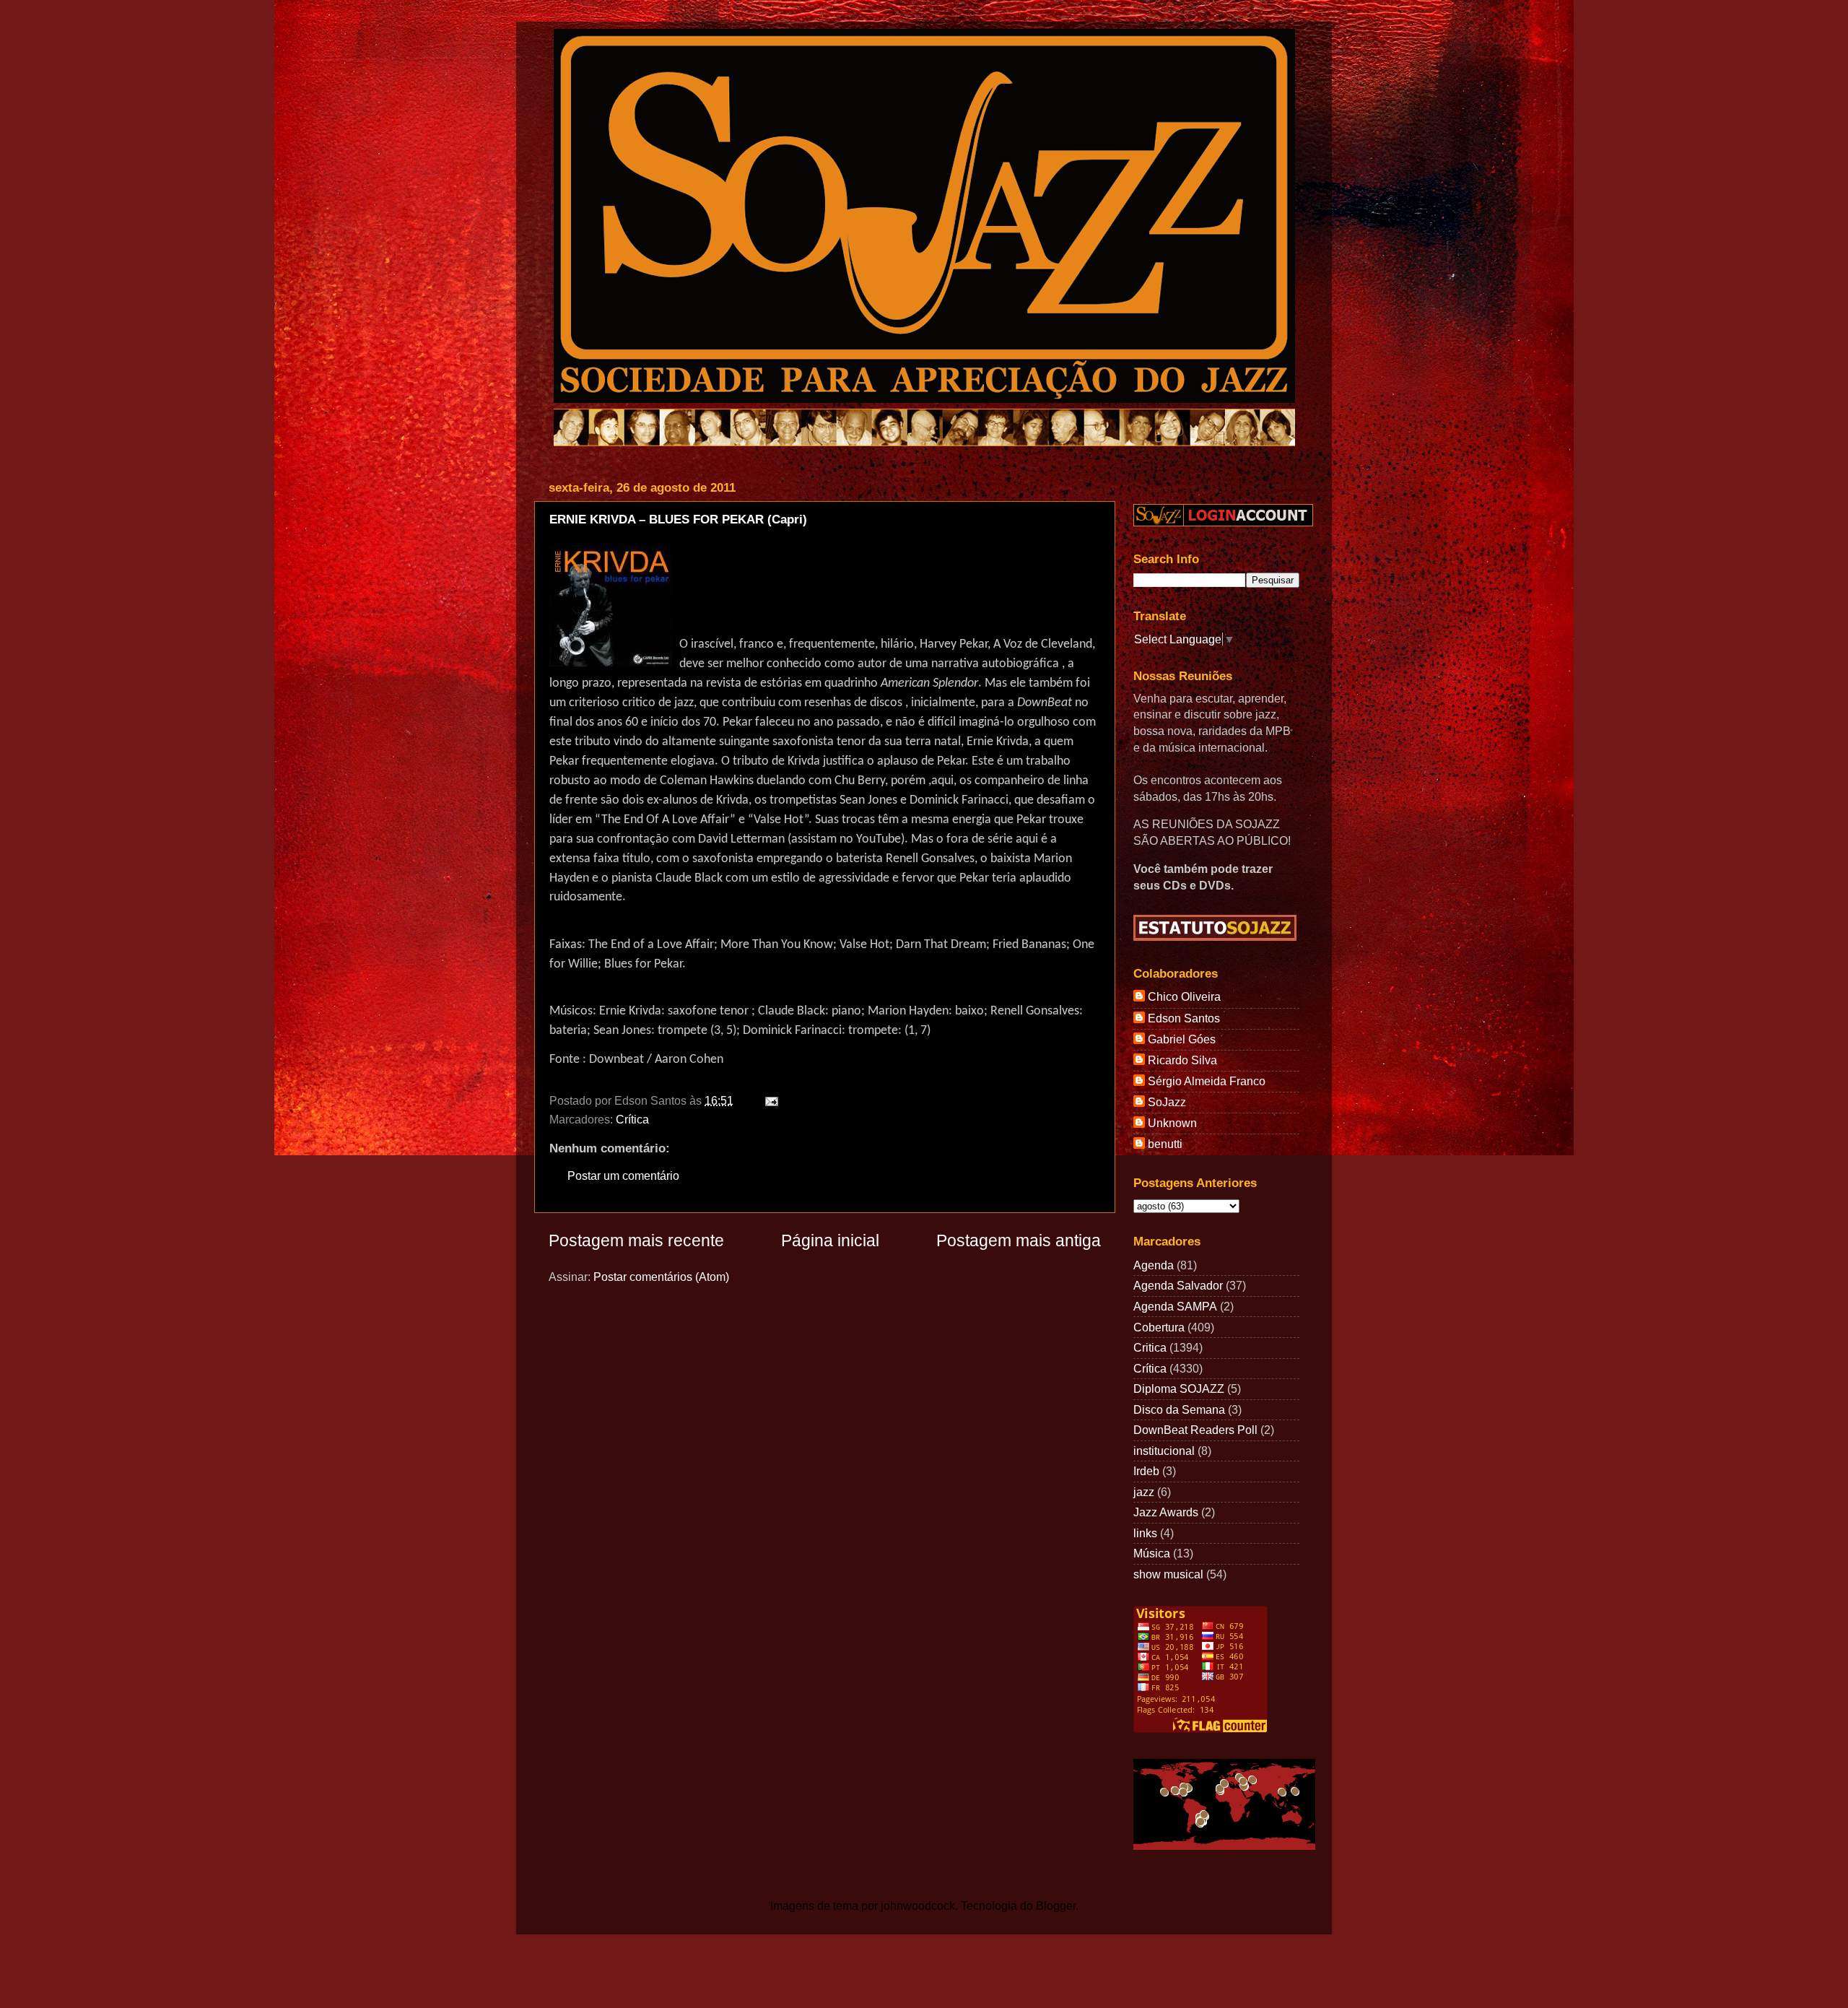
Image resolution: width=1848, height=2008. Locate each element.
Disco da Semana (1179, 1409)
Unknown (1172, 1123)
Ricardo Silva (1182, 1060)
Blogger (1056, 1905)
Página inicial (830, 1240)
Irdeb (1146, 1471)
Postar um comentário (623, 1175)
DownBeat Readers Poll (1195, 1430)
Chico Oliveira (1184, 996)
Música (1152, 1553)
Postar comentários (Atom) (661, 1277)
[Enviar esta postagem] (769, 1100)
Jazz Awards (1166, 1512)
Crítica (632, 1119)
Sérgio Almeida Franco (1207, 1081)
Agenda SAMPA (1175, 1306)
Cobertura (1159, 1327)
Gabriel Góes (1182, 1039)
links (1145, 1533)
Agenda (1154, 1265)
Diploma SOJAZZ (1179, 1388)
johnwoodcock (918, 1905)
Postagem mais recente (636, 1240)
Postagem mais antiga (1019, 1240)
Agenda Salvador (1178, 1285)
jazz (1144, 1492)
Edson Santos (1184, 1018)
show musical (1168, 1574)
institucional (1164, 1451)
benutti (1165, 1144)
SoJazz (1167, 1102)
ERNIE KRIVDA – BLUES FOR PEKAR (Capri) (678, 520)
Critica (1150, 1347)
